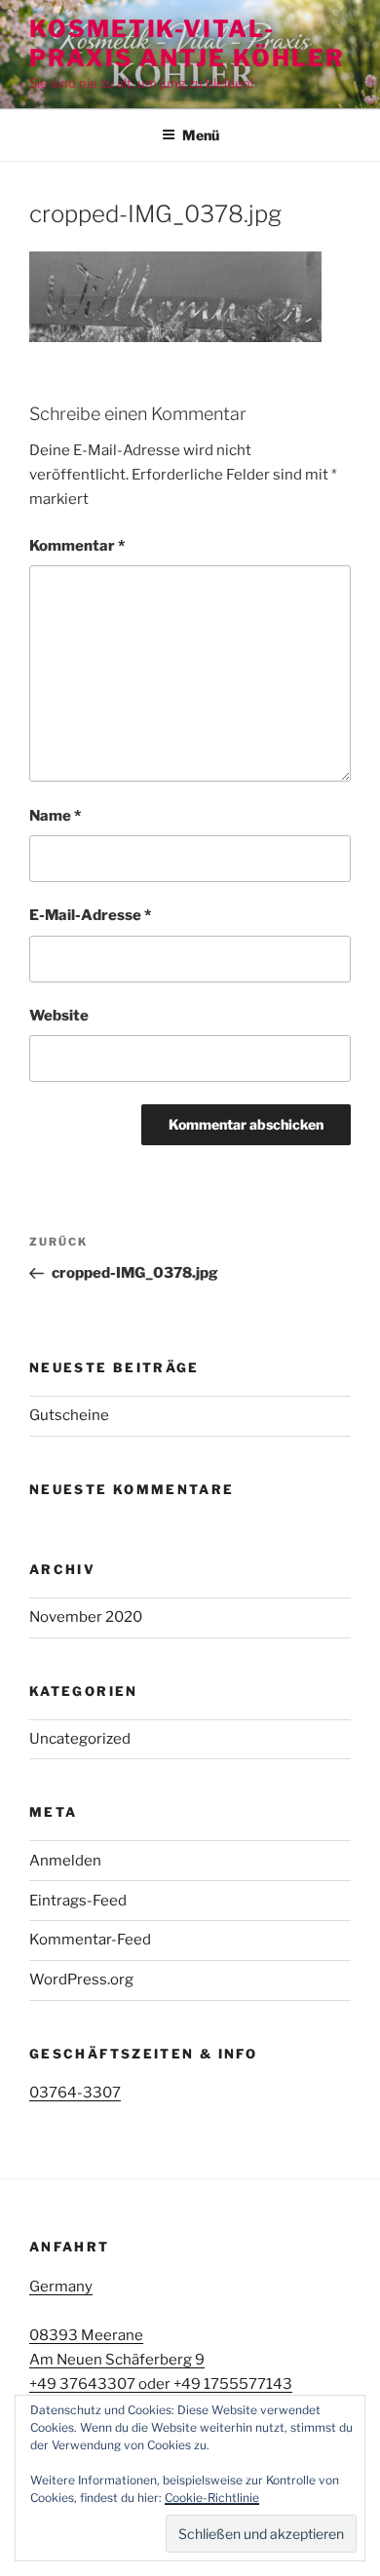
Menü (201, 135)
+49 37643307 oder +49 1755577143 (161, 2384)
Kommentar (77, 546)
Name (55, 816)
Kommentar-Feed (90, 1940)
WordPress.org (81, 1980)
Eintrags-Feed (78, 1901)
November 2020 (86, 1617)
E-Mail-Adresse (90, 915)
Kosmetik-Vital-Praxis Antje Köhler (187, 43)
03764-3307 (75, 2093)
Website (59, 1016)
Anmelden (65, 1861)
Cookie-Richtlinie (212, 2498)
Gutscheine (69, 1415)
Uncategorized (80, 1739)
